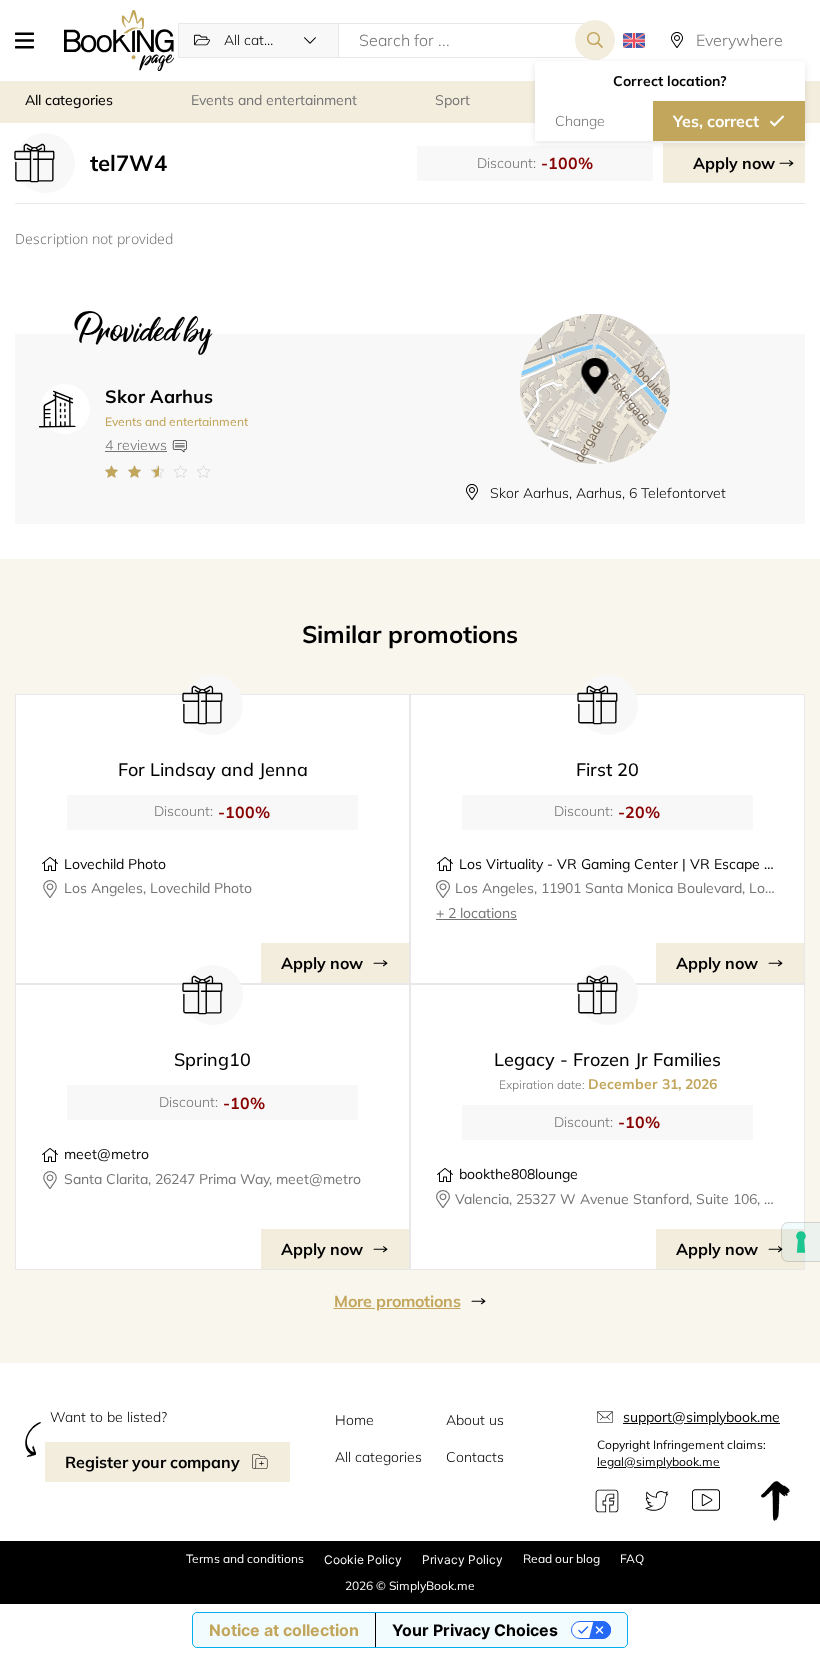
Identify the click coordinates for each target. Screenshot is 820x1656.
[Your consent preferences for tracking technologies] (801, 1242)
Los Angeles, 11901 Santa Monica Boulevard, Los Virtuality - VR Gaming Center (617, 888)
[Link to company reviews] (176, 472)
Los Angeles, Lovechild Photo (158, 888)
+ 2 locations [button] (476, 913)
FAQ (632, 1558)
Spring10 (212, 1059)
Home (354, 1420)
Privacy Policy (462, 1559)
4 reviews (136, 445)
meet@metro (106, 1154)
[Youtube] (706, 1501)
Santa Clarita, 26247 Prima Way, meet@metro (212, 1179)
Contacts (475, 1457)
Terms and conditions (245, 1558)
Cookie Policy (363, 1559)
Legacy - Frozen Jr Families (607, 1059)
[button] (32, 40)
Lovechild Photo (115, 864)
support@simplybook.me (701, 1417)
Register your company (152, 1462)
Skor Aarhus (159, 396)
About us (475, 1420)
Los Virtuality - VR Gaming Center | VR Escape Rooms (619, 864)
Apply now (734, 163)
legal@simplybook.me (658, 1461)
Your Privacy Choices (475, 1630)
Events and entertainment (176, 421)
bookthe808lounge (518, 1174)
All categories (378, 1457)
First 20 (607, 769)
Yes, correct (716, 121)
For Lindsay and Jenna (213, 769)
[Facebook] (607, 1501)
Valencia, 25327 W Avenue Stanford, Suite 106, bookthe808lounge (617, 1199)
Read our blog (561, 1558)
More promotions (397, 1301)
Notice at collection (284, 1630)
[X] (657, 1501)
